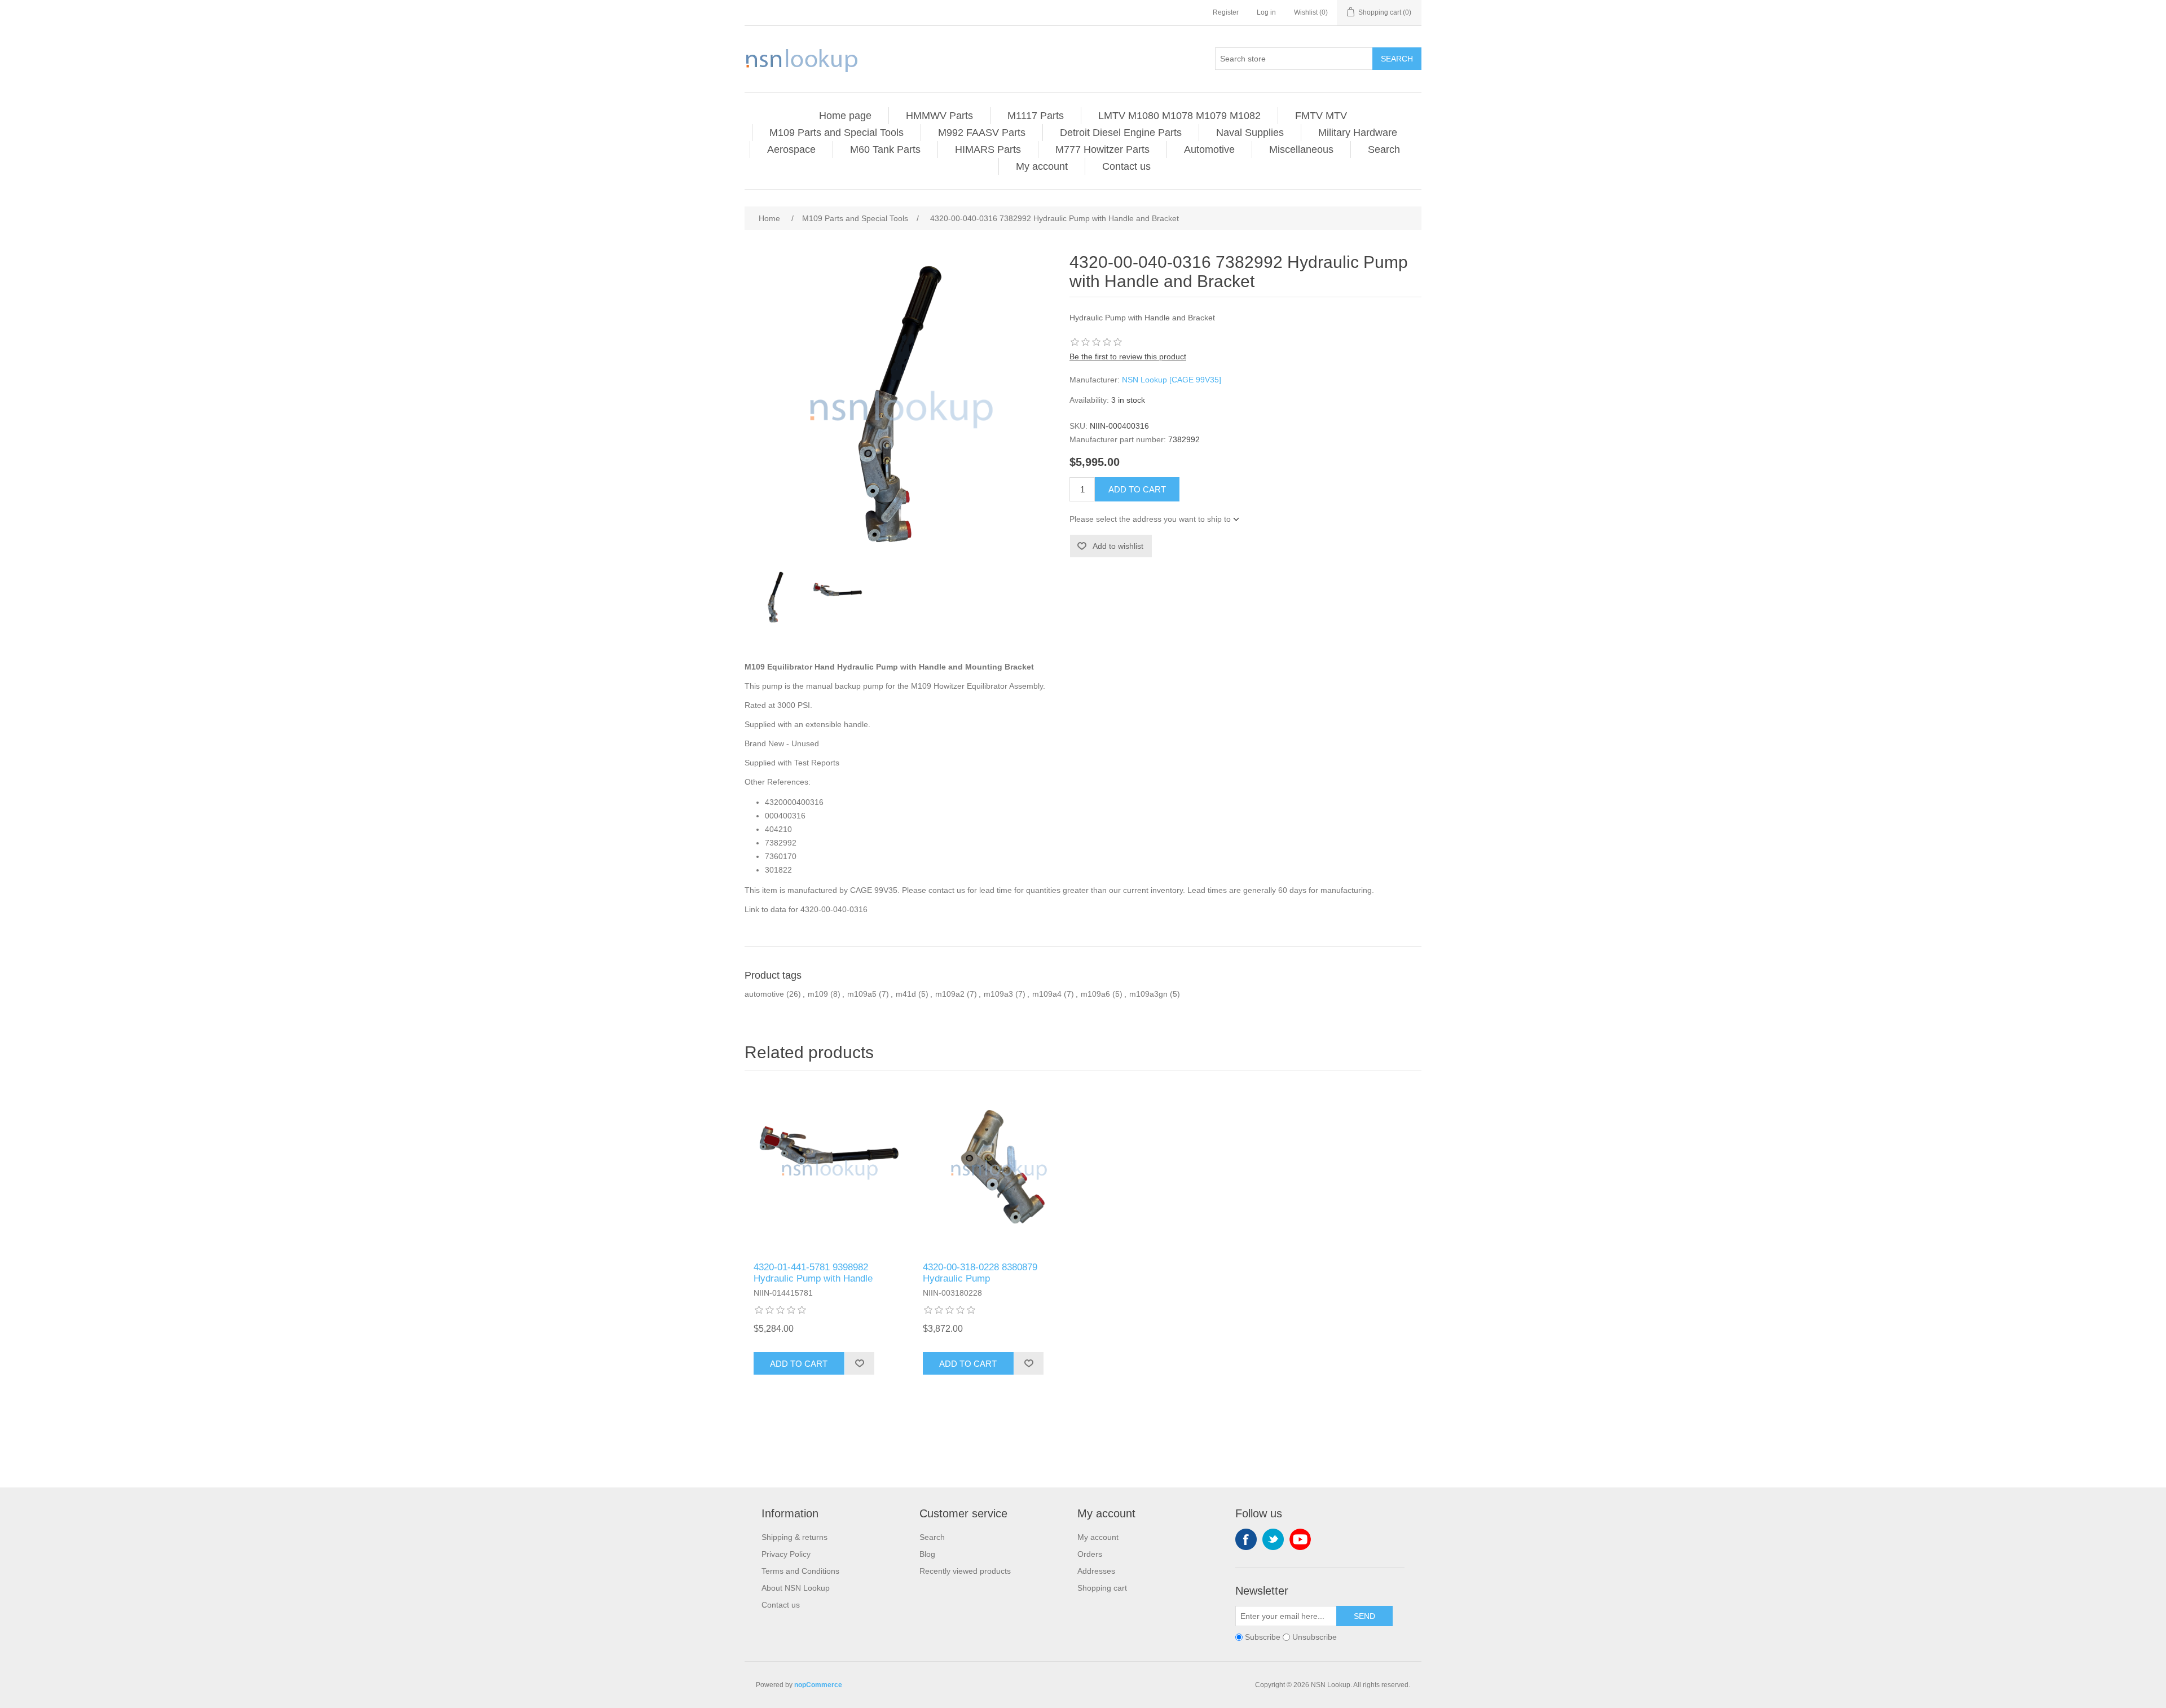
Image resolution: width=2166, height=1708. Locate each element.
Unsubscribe (1315, 1637)
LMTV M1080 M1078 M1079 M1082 (1179, 116)
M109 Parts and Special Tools (837, 133)
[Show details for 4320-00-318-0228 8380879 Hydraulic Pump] (998, 1169)
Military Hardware (1358, 133)
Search (1397, 59)
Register (1226, 12)
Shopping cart (1102, 1588)
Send (1364, 1616)
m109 (818, 994)
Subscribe (1263, 1637)
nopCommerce (818, 1685)
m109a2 (950, 994)
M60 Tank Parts (885, 149)
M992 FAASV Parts (982, 133)
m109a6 (1095, 994)
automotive (764, 994)
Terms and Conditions (800, 1571)
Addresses (1096, 1571)
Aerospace (791, 149)
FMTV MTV (1321, 116)
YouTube (1300, 1539)
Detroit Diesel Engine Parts (1121, 133)
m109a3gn (1148, 994)
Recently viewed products (965, 1571)
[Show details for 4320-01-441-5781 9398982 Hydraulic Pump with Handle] (829, 1169)
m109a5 (862, 994)
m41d (906, 994)
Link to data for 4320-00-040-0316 (806, 909)
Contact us (1126, 166)
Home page (845, 116)
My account (1042, 166)
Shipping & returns (794, 1537)
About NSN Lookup (796, 1588)
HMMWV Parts (939, 116)
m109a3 (998, 994)
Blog (927, 1554)
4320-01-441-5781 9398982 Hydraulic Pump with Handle (813, 1273)
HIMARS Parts (988, 149)
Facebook (1246, 1539)
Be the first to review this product (1128, 356)
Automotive (1209, 149)
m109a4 (1047, 994)
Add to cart (1137, 489)
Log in (1266, 12)
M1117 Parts (1036, 116)
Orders (1090, 1554)
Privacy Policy (786, 1554)
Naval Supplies (1250, 133)
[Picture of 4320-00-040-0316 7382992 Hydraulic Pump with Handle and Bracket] (776, 598)
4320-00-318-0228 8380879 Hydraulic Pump (980, 1273)
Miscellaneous (1301, 149)
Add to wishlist (1118, 546)
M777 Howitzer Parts (1102, 149)
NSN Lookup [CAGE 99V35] (1172, 380)
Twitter (1273, 1539)
